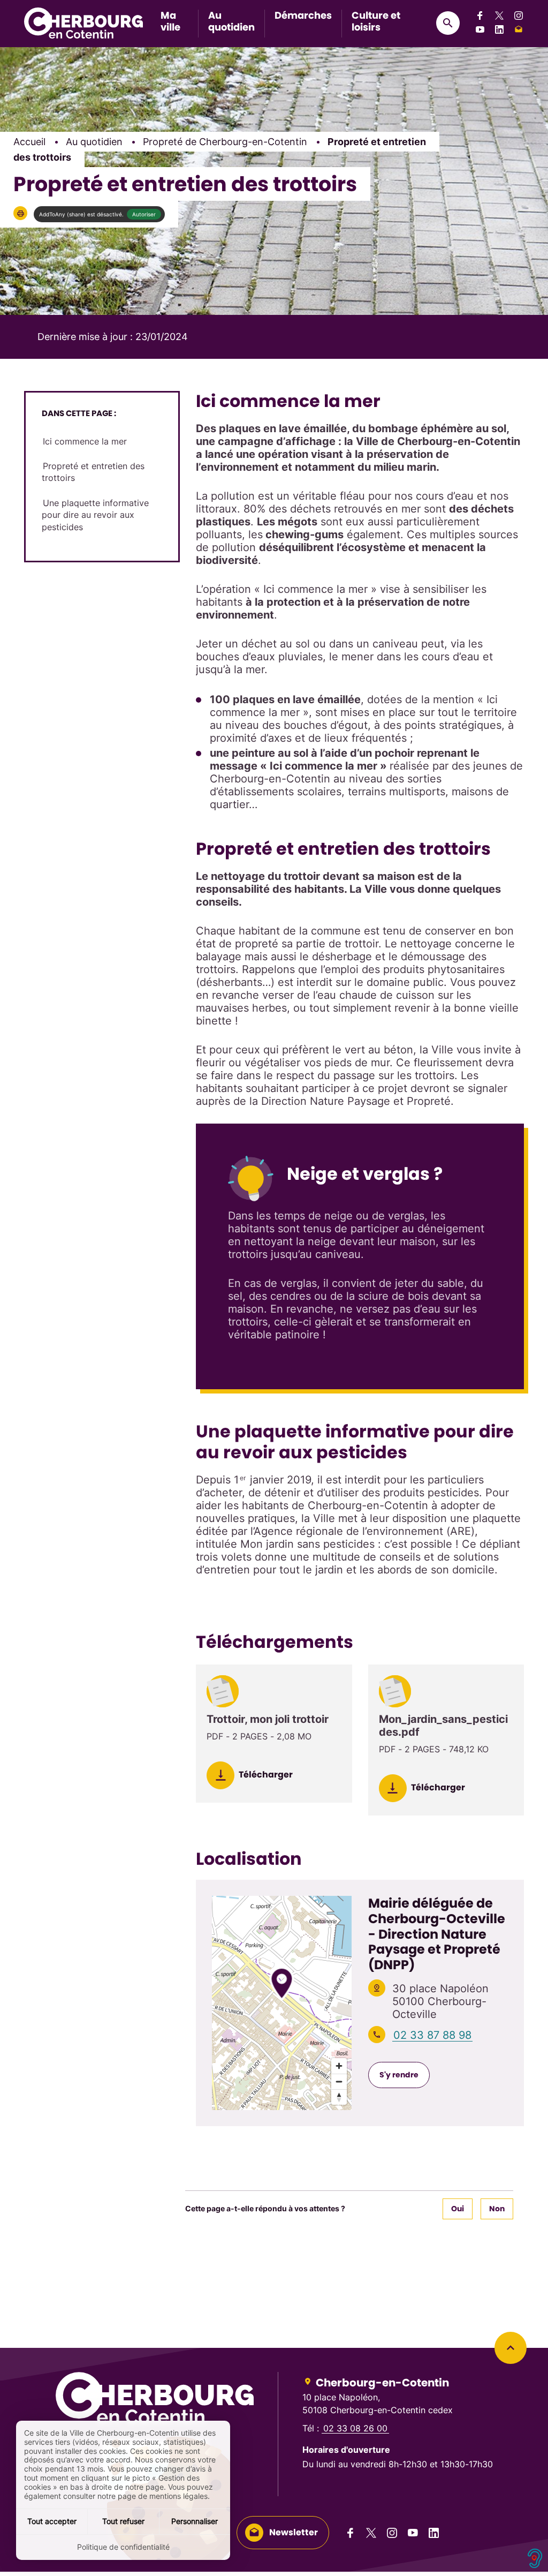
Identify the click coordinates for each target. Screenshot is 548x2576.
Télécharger (265, 1775)
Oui (458, 2209)
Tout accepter (52, 2521)
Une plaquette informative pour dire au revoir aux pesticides (95, 515)
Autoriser (144, 214)
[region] (282, 2003)
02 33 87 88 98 (432, 2035)
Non (497, 2209)
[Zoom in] (339, 2066)
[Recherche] (448, 23)
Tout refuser (123, 2521)
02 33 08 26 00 (355, 2428)
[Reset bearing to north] (339, 2097)
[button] (20, 213)
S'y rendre (399, 2075)
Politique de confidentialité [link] (123, 2547)
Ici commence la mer (85, 441)
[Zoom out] (339, 2081)
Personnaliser (195, 2521)
